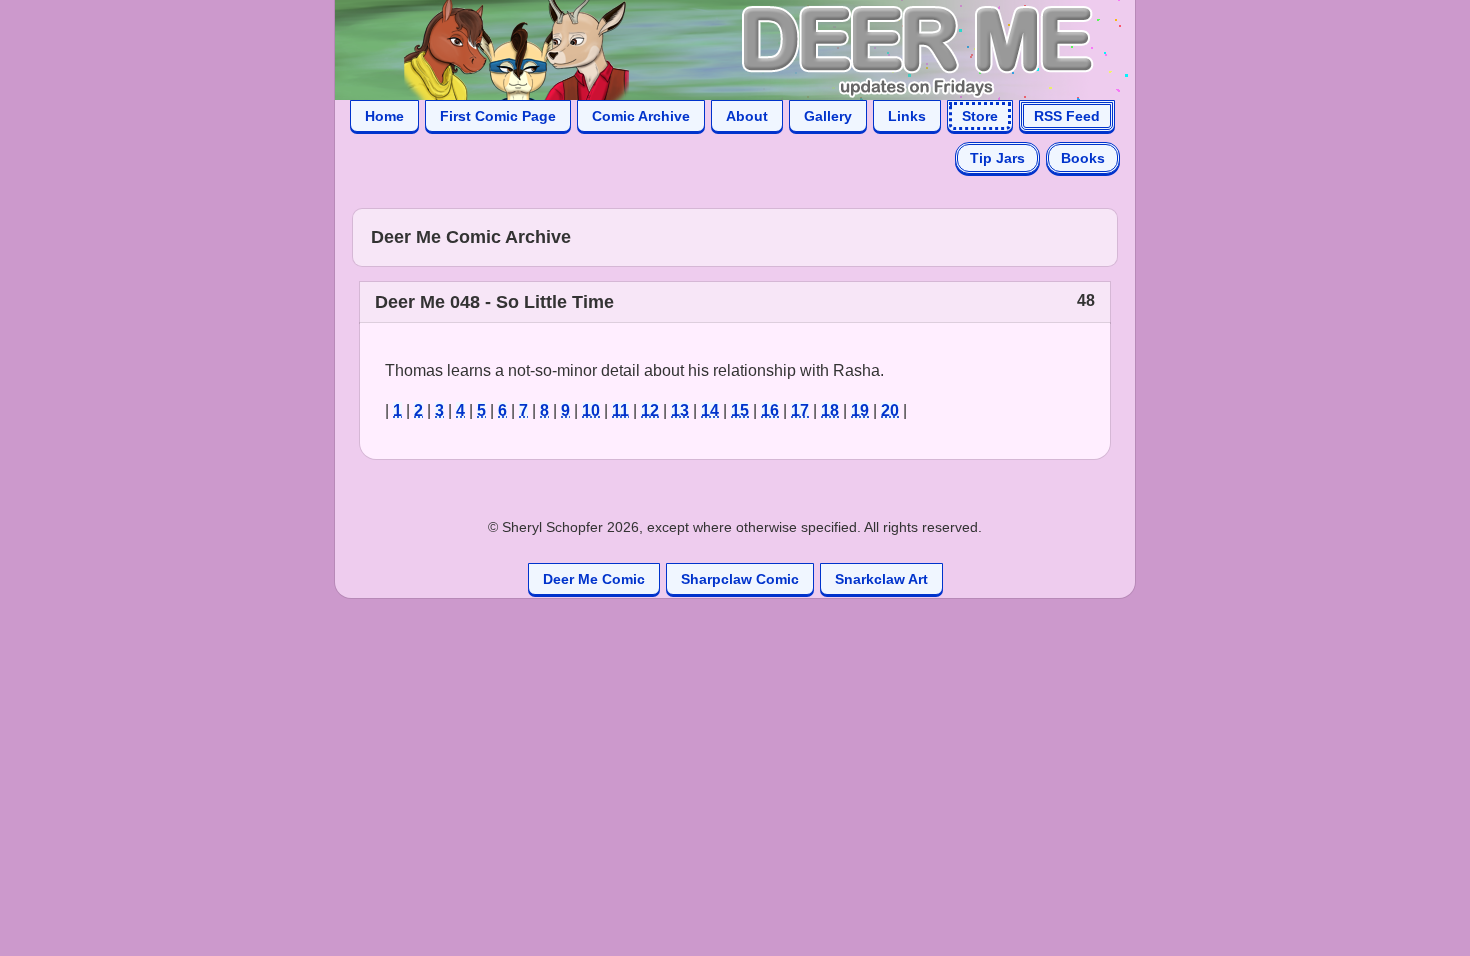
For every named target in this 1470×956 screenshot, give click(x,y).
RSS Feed (1067, 116)
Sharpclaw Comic (740, 579)
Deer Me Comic (594, 579)
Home (384, 116)
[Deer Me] (715, 48)
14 (710, 410)
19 (860, 410)
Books (1083, 158)
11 (620, 410)
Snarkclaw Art (881, 579)
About (747, 116)
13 (680, 410)
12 (650, 410)
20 (890, 410)
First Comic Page (498, 116)
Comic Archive (641, 116)
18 (830, 410)
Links (907, 116)
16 (770, 410)
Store (980, 116)
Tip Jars (997, 158)
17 (800, 410)
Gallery (828, 116)
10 (591, 410)
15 (740, 410)
